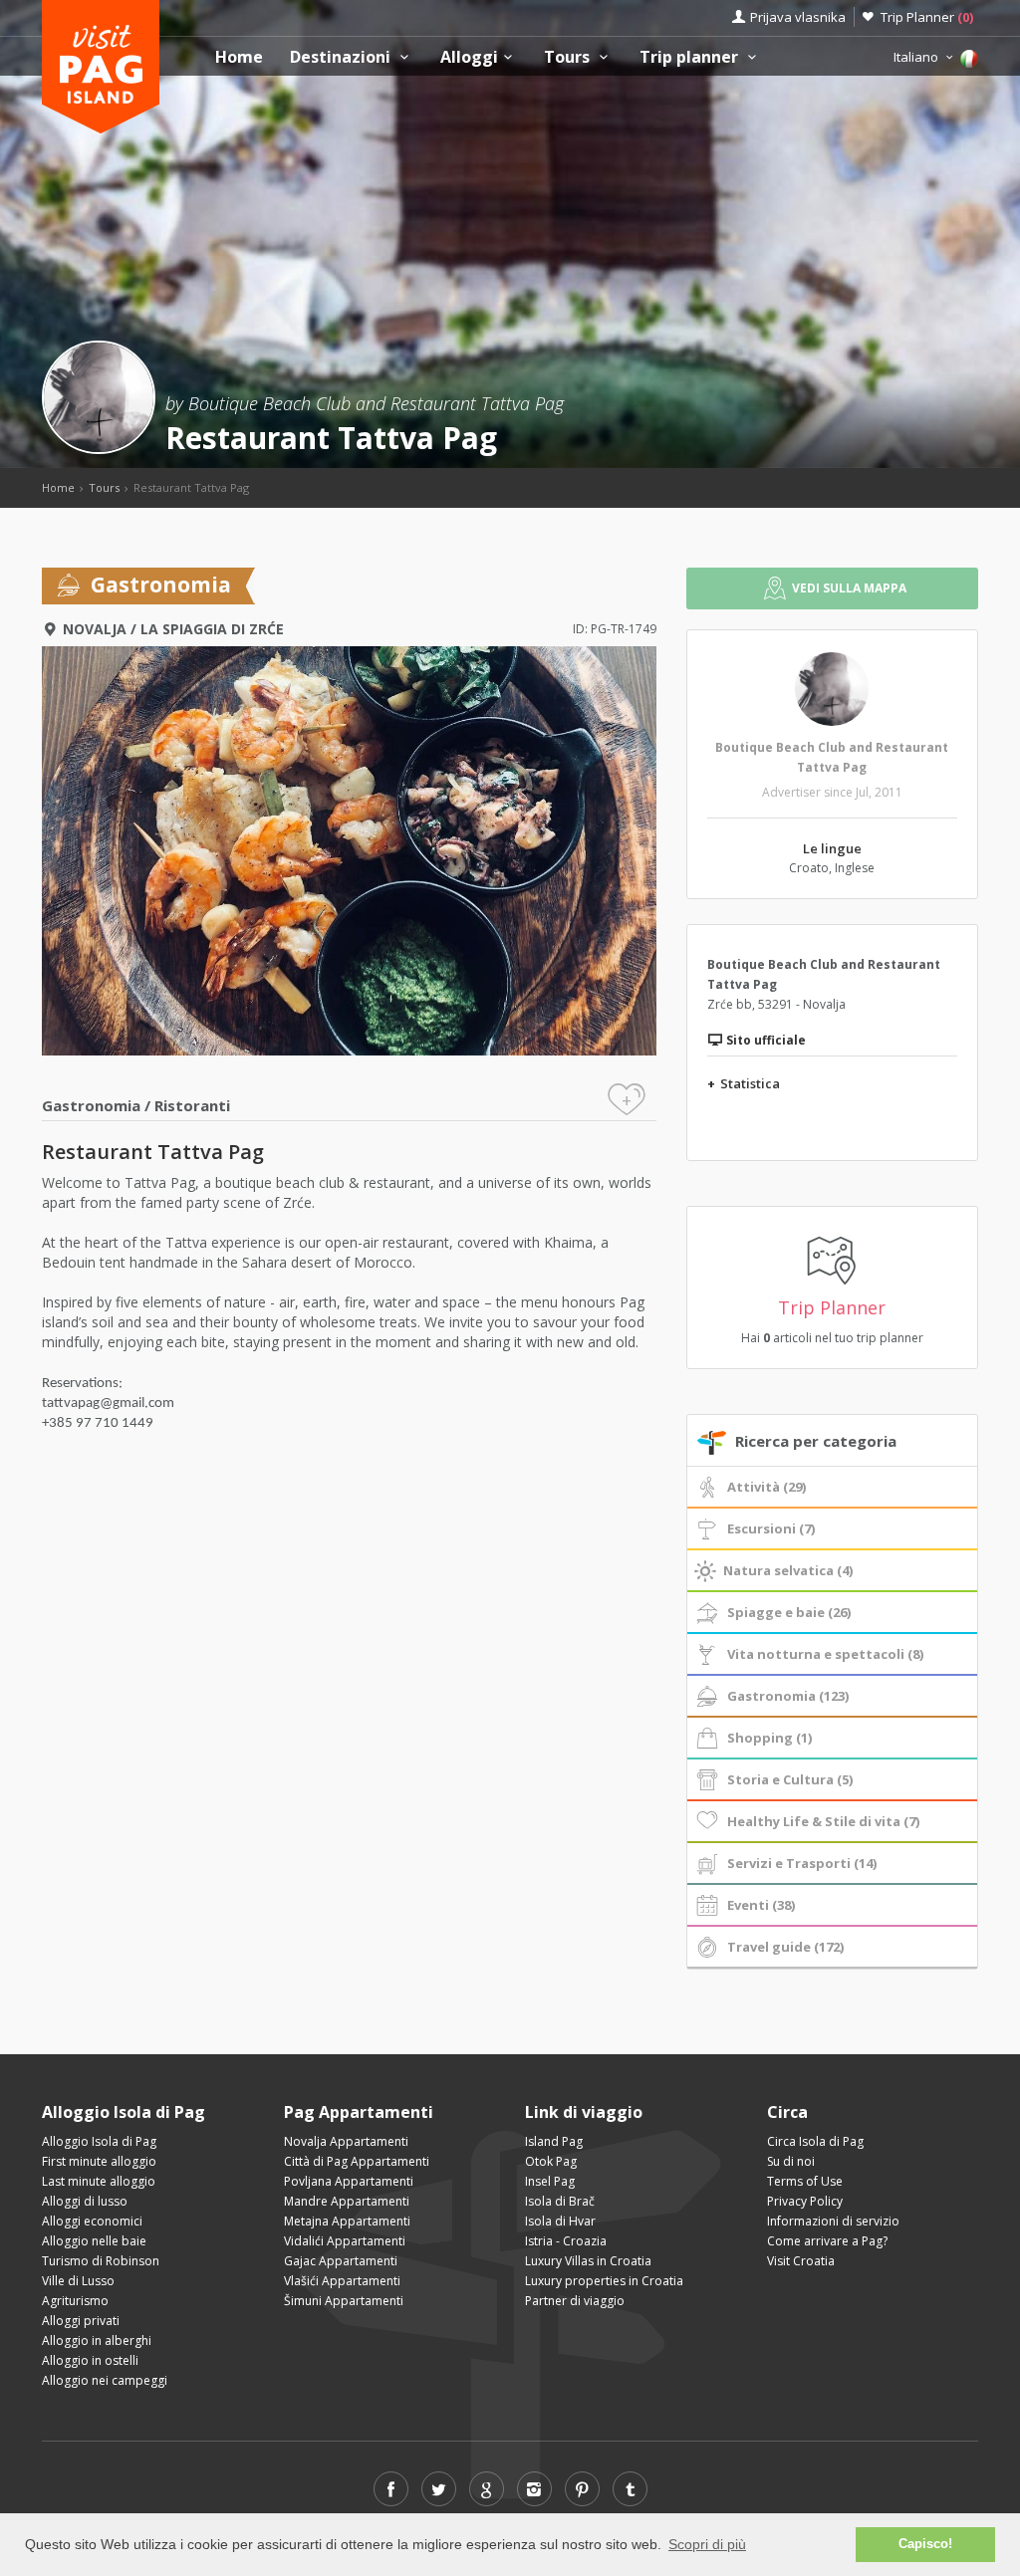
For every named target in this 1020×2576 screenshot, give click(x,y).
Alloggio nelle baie (94, 2241)
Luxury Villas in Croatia (588, 2261)
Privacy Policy (805, 2201)
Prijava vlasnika (798, 17)
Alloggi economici (92, 2221)
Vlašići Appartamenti (342, 2281)
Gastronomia (91, 1105)
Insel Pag (550, 2181)
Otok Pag (551, 2161)
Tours (569, 57)
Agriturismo (75, 2301)
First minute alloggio (99, 2161)
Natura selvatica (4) (788, 1570)
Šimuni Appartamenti (344, 2301)
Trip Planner (927, 17)
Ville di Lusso (78, 2281)
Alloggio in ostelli (90, 2360)
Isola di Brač (560, 2201)
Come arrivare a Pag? (827, 2241)
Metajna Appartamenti (347, 2221)
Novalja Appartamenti (346, 2141)
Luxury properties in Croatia (604, 2281)
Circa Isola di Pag (815, 2141)
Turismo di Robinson (101, 2261)
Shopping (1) (769, 1738)
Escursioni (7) (771, 1528)
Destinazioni (342, 57)
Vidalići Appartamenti (345, 2241)
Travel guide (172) (785, 1947)
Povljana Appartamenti (349, 2181)
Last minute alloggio (99, 2181)
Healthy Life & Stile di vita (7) (823, 1821)
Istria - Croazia (566, 2241)
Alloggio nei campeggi (105, 2380)
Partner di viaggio (575, 2301)
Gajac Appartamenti (341, 2261)
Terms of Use (805, 2181)
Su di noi (791, 2161)
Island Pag (554, 2141)
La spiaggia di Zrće (212, 629)
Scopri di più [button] (707, 2544)
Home (239, 57)
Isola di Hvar (560, 2221)
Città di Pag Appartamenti (357, 2161)
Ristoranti (192, 1105)
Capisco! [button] (925, 2544)
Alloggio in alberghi (97, 2341)
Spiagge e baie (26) (789, 1612)
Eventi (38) (761, 1905)
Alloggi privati (81, 2321)
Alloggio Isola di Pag (99, 2141)
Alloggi (469, 57)
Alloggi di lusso (85, 2201)
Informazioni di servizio (833, 2221)
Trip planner (691, 57)
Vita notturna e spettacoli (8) (825, 1654)
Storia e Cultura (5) (790, 1779)
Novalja (95, 629)
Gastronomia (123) (788, 1696)
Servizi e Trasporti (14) (802, 1863)
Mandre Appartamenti (347, 2201)
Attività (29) (766, 1487)
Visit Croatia (801, 2261)
